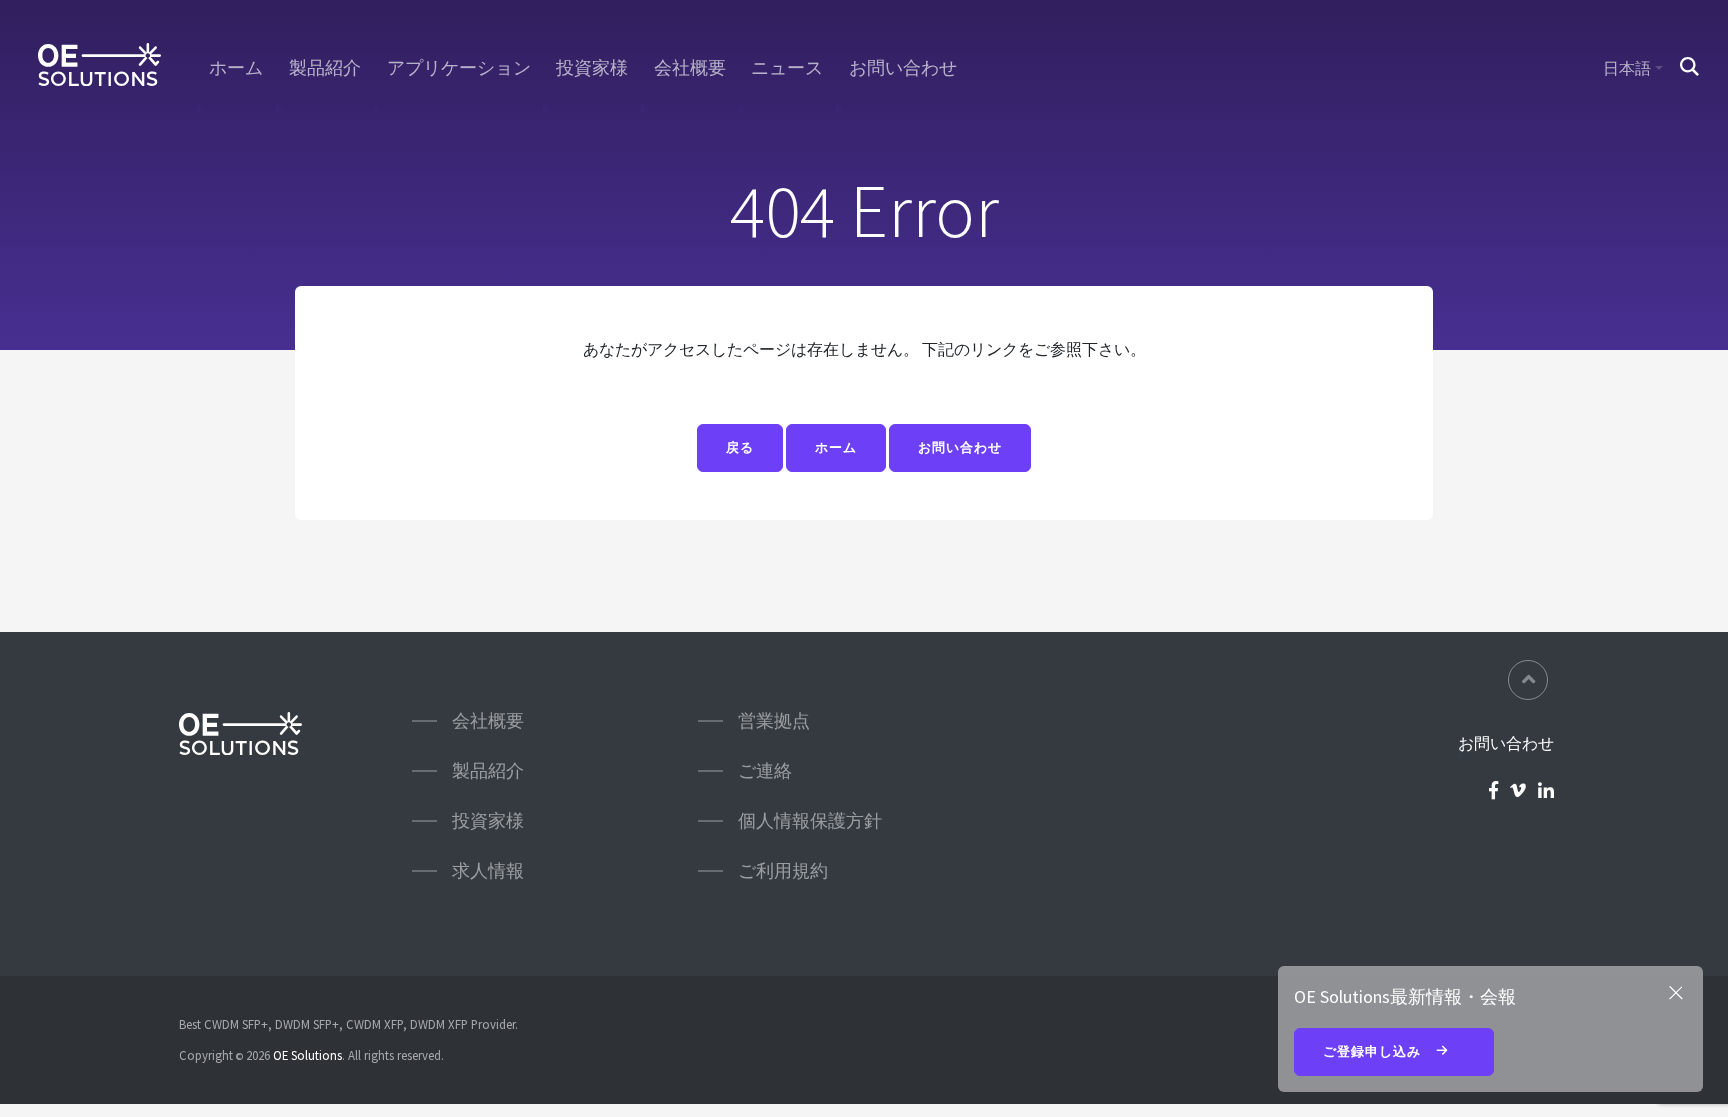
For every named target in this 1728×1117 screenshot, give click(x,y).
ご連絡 (765, 770)
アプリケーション (459, 68)
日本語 (1627, 68)
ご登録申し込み (1374, 1051)
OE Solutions (307, 1055)
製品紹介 (325, 68)
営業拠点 (774, 720)
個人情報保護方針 (810, 820)
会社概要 (690, 68)
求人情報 (488, 870)
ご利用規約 (783, 870)
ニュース (787, 68)
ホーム (236, 68)
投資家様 (592, 68)
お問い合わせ (903, 68)
